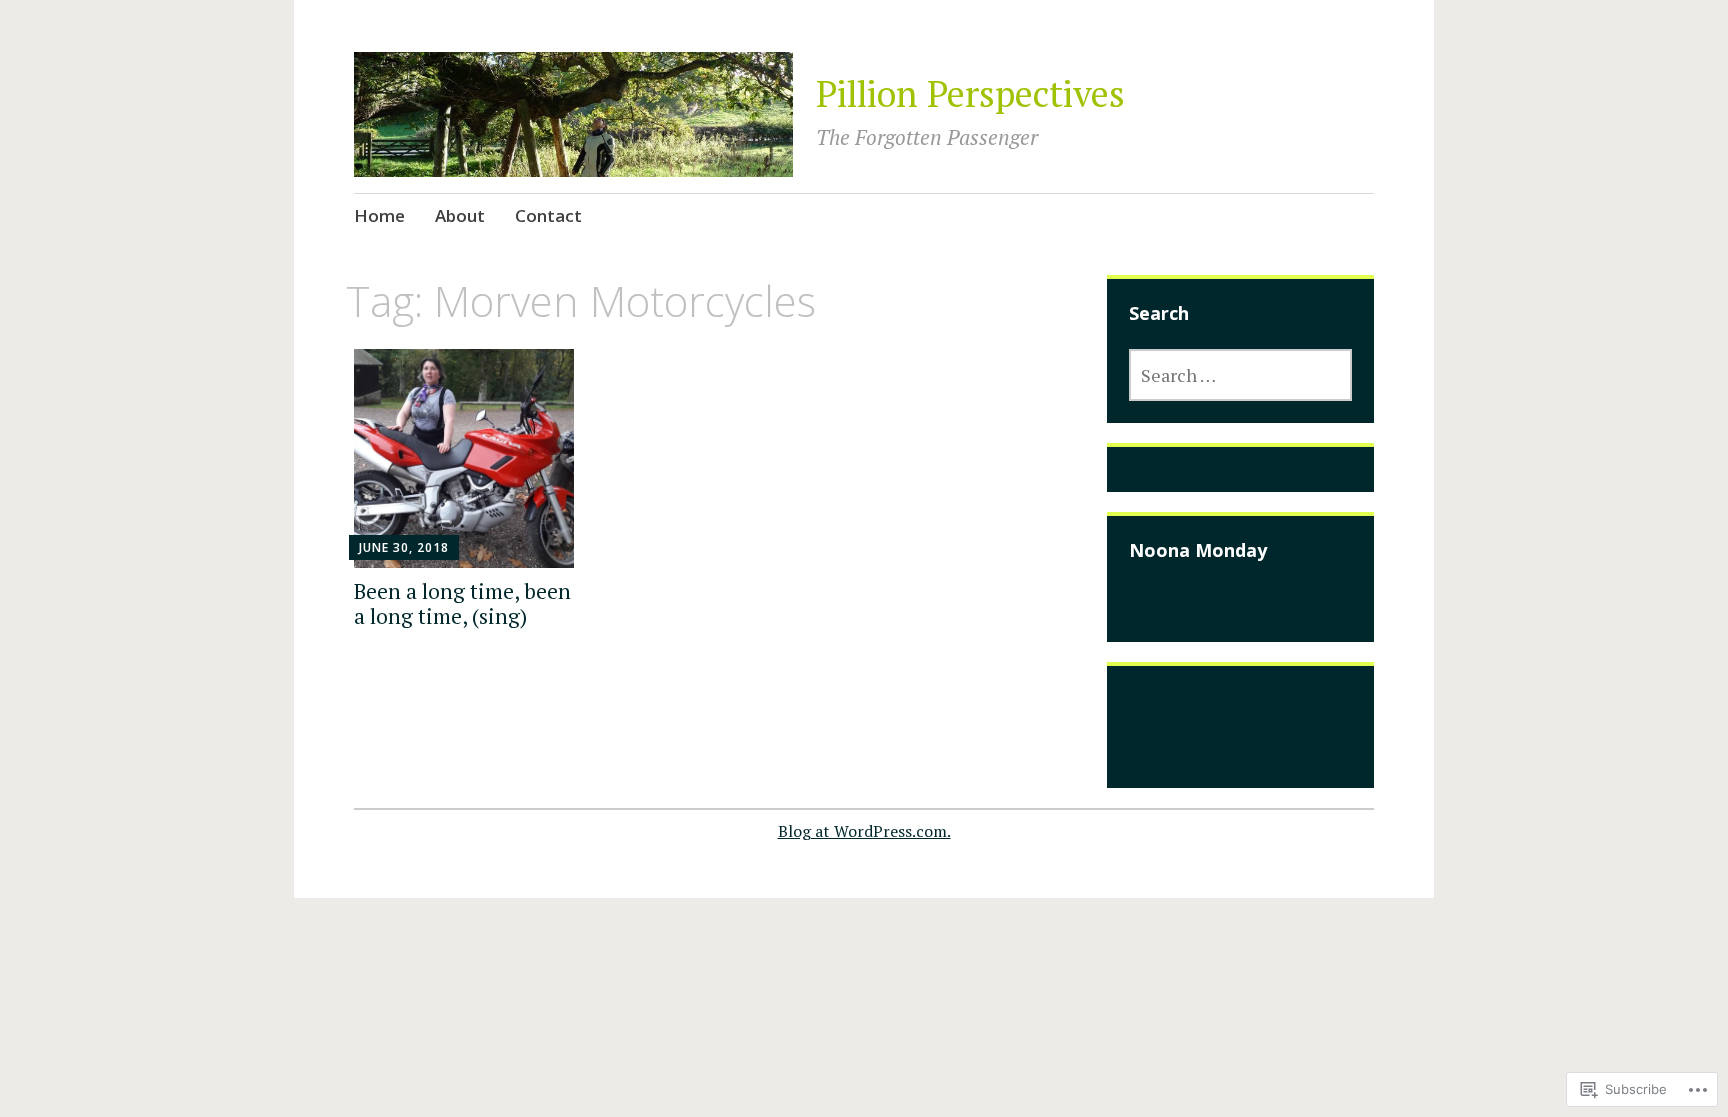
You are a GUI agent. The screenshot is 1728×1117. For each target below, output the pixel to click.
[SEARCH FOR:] (1240, 375)
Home (379, 215)
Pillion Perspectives (970, 93)
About (460, 215)
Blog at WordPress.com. (864, 831)
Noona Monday (1198, 550)
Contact (548, 215)
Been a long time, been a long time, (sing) (462, 603)
